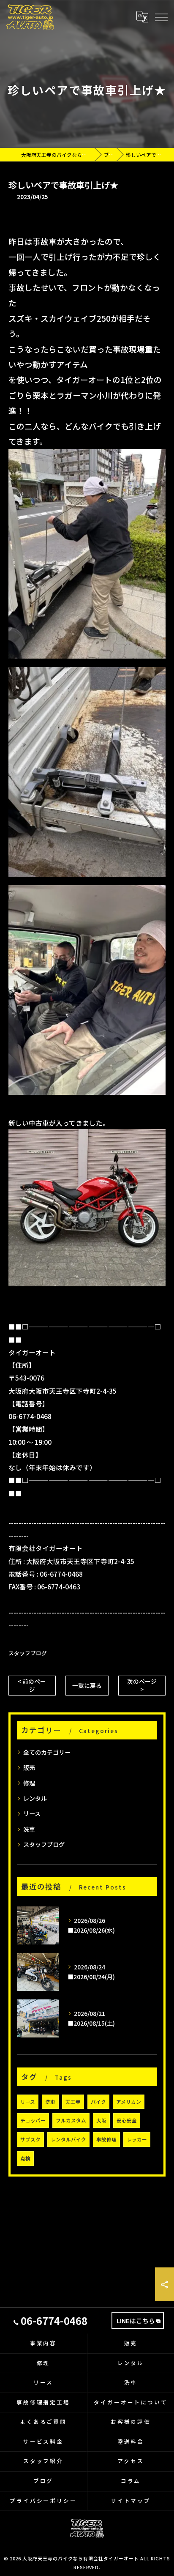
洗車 (29, 1829)
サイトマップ (131, 2501)
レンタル (35, 1798)
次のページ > (142, 1685)
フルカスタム (71, 2120)
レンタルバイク (68, 2139)
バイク (98, 2102)
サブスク (30, 2139)
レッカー (137, 2139)
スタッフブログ (28, 1653)
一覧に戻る (87, 1685)
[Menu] (161, 17)
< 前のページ (32, 1685)
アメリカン (129, 2102)
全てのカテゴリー (47, 1752)
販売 (29, 1767)
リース (32, 1813)
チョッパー (33, 2120)
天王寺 (73, 2102)
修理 (29, 1783)
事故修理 (106, 2139)
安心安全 (127, 2120)
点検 (25, 2158)
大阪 (101, 2120)
